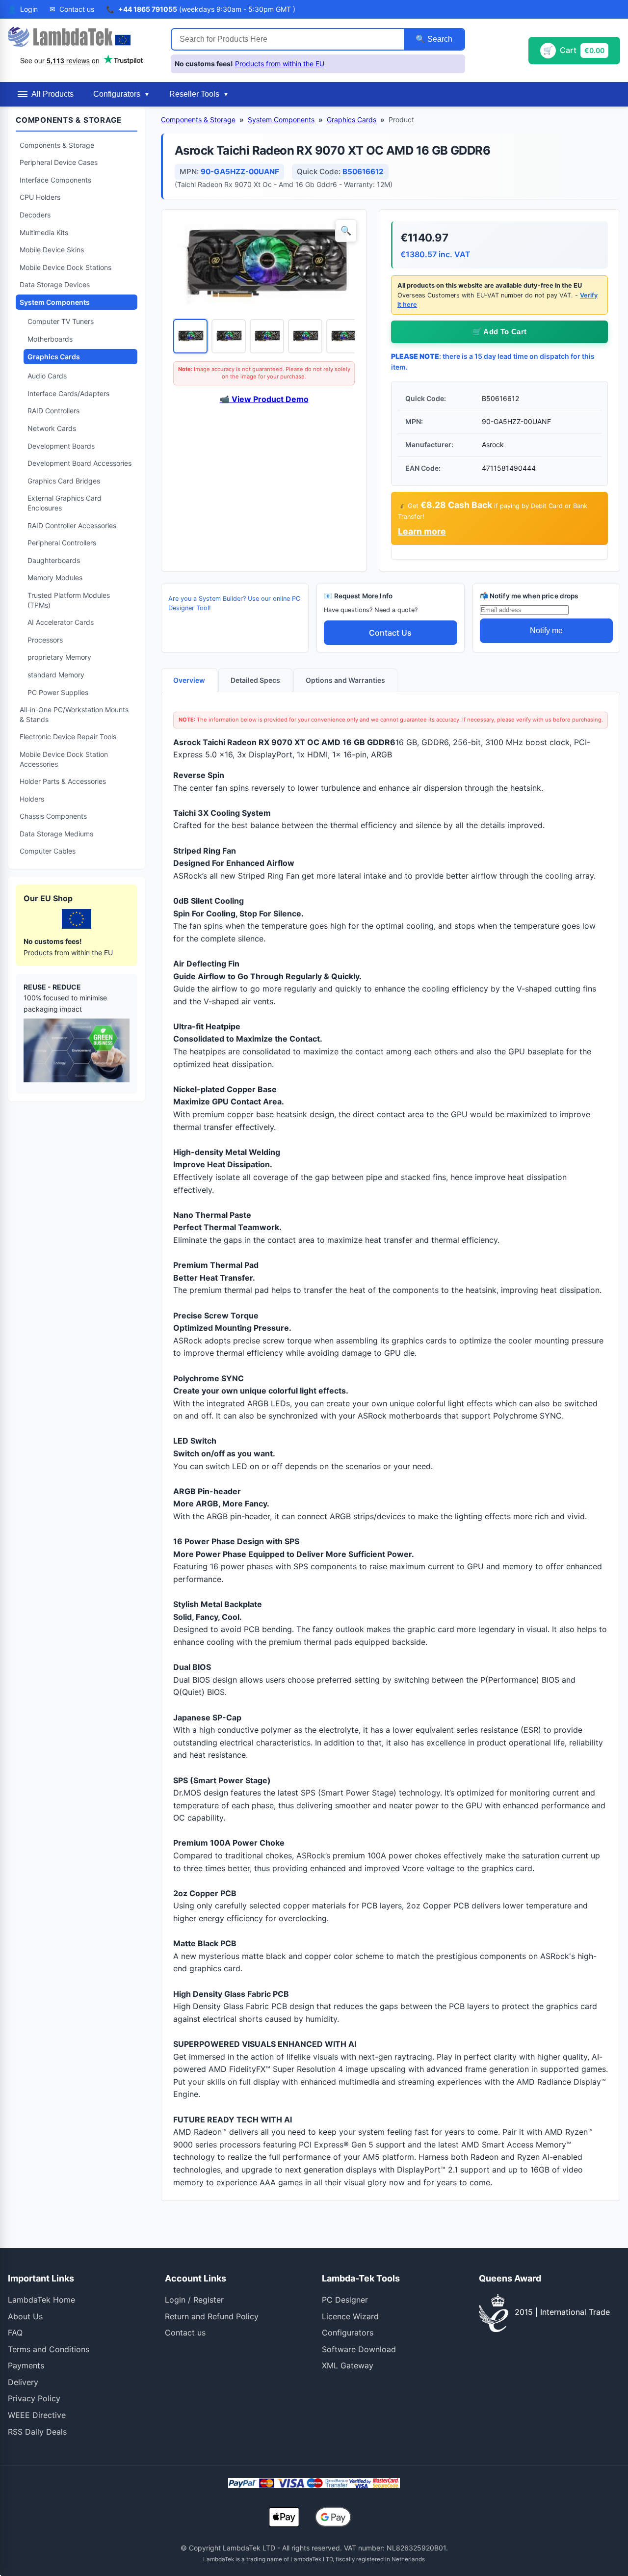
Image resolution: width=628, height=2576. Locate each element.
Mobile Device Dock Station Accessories (64, 759)
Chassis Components (53, 816)
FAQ (15, 2333)
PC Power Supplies (58, 692)
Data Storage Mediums (56, 834)
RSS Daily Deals (37, 2432)
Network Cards (52, 428)
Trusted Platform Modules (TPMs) (69, 600)
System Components (55, 302)
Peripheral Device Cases (59, 162)
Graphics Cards (54, 357)
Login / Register (194, 2300)
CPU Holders (40, 197)
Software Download (359, 2349)
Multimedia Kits (44, 232)
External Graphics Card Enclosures (65, 503)
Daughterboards (54, 560)
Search (439, 39)
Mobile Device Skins (52, 250)
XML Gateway (348, 2365)
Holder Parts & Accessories (63, 781)
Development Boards (61, 446)
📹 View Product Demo (264, 399)
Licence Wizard (350, 2316)
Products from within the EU (280, 64)
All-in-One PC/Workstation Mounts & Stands (74, 714)
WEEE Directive (37, 2415)
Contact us (185, 2333)
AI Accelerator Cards (61, 622)
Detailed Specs (255, 680)
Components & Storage (57, 145)
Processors (45, 640)
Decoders (35, 215)
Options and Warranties (345, 680)
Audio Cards (47, 376)
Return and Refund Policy (212, 2316)
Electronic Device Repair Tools (68, 737)
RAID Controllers (53, 411)
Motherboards (50, 339)
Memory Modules (55, 577)
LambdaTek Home (41, 2300)
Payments (26, 2365)
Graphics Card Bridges (64, 481)
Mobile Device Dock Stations (65, 267)
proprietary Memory (59, 657)
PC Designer (345, 2300)
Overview (189, 680)
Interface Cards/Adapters (68, 393)
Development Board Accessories (79, 463)
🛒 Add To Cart (500, 332)
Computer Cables (48, 851)
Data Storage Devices (55, 284)
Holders (32, 799)
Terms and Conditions (49, 2349)
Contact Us (390, 633)
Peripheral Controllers (62, 543)
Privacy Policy (34, 2398)
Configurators (348, 2333)
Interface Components (55, 180)
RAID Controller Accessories (72, 525)
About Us (25, 2316)
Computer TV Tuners (61, 321)
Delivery (23, 2382)
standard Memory (56, 675)
